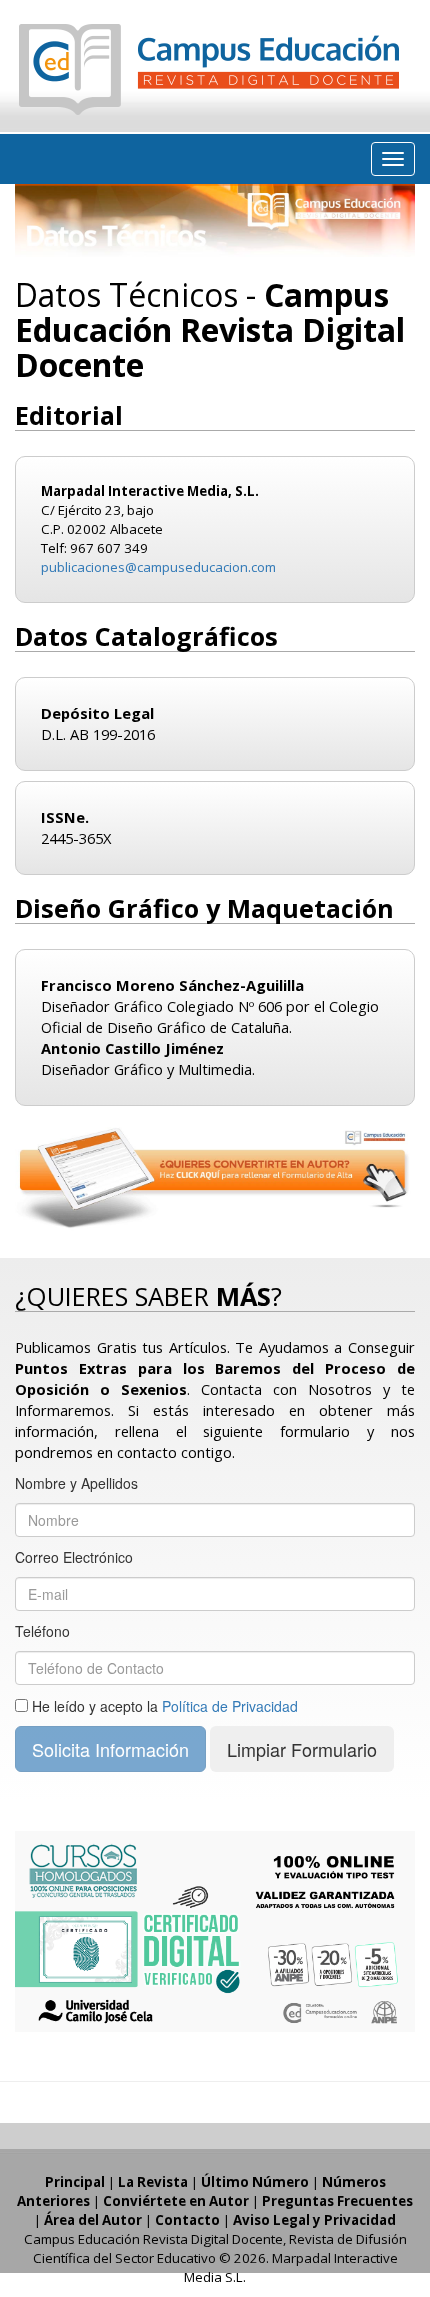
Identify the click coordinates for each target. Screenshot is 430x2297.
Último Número (255, 2182)
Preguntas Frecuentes (337, 2201)
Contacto (187, 2220)
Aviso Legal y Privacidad (314, 2220)
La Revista (153, 2182)
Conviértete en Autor (176, 2201)
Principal (75, 2182)
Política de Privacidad (230, 1706)
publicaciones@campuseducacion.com (158, 567)
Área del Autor (93, 2220)
